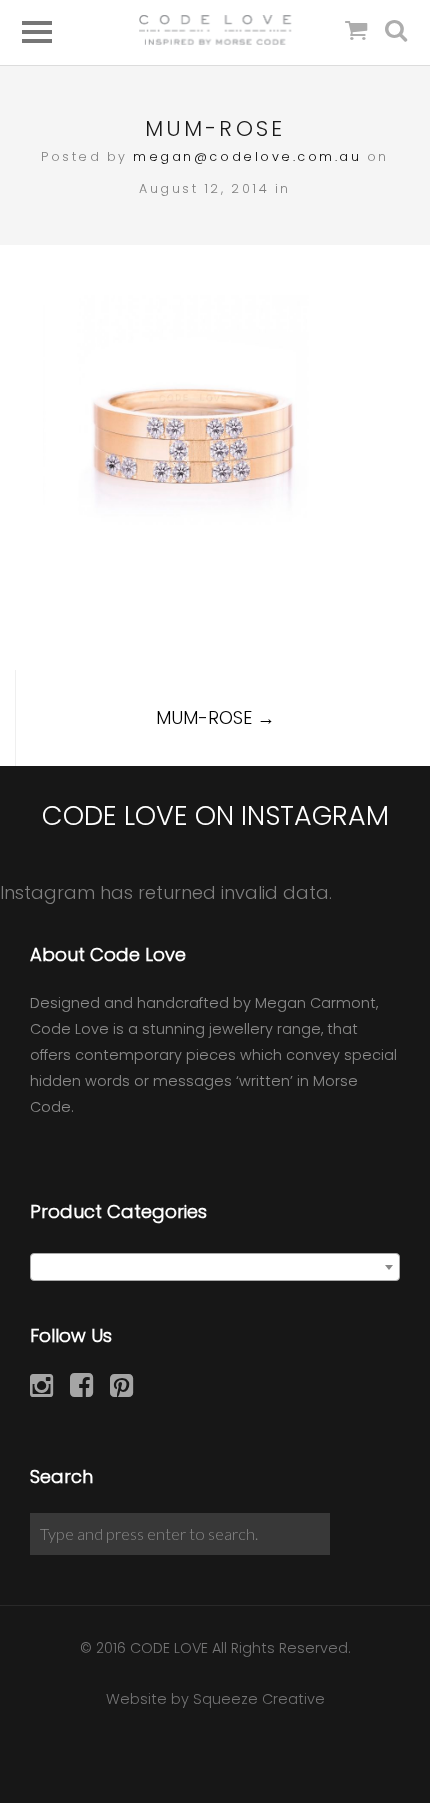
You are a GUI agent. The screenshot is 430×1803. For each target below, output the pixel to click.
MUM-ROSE (215, 717)
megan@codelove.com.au (247, 156)
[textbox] (215, 1268)
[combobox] (215, 1267)
